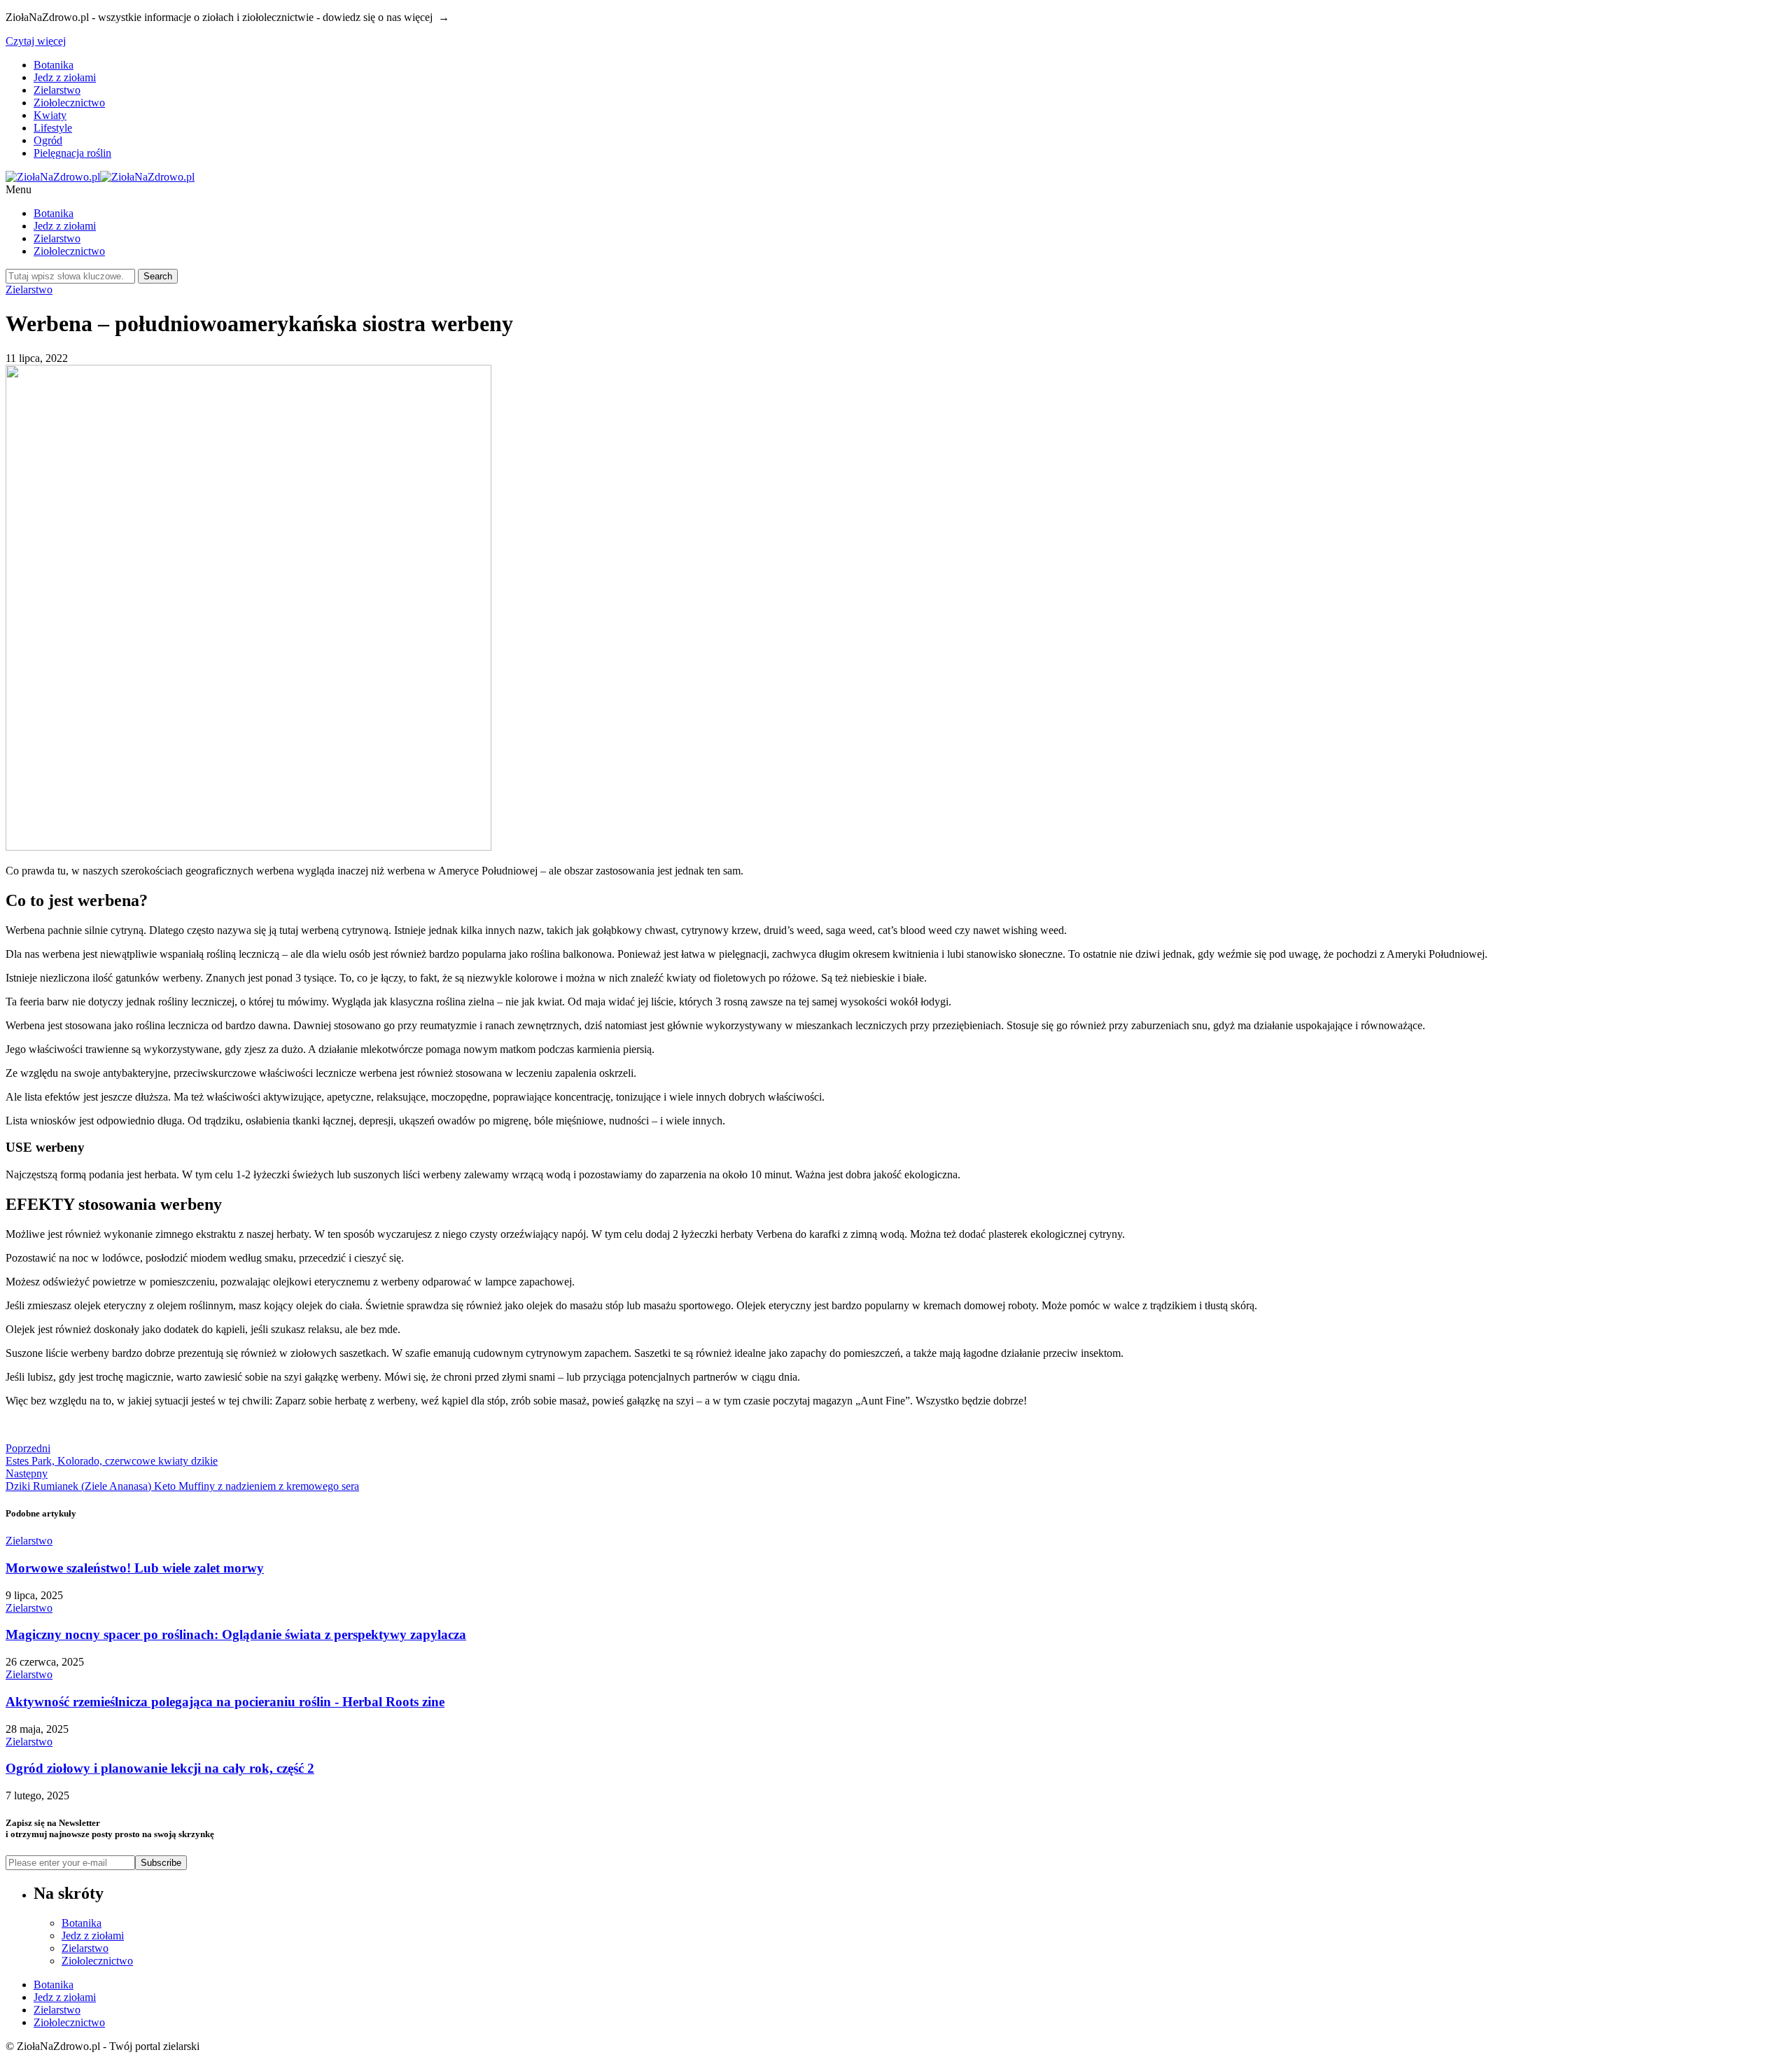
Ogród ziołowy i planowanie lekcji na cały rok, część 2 (160, 1768)
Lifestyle (53, 128)
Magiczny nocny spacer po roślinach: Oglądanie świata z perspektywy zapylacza (236, 1634)
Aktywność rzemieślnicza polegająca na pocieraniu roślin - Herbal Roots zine (225, 1702)
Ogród (48, 140)
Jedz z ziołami (65, 77)
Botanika (54, 65)
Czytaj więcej (36, 41)
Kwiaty (50, 115)
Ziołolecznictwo (69, 103)
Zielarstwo (57, 90)
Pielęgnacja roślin (72, 153)
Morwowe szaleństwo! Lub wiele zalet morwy (135, 1568)
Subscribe (161, 1863)
